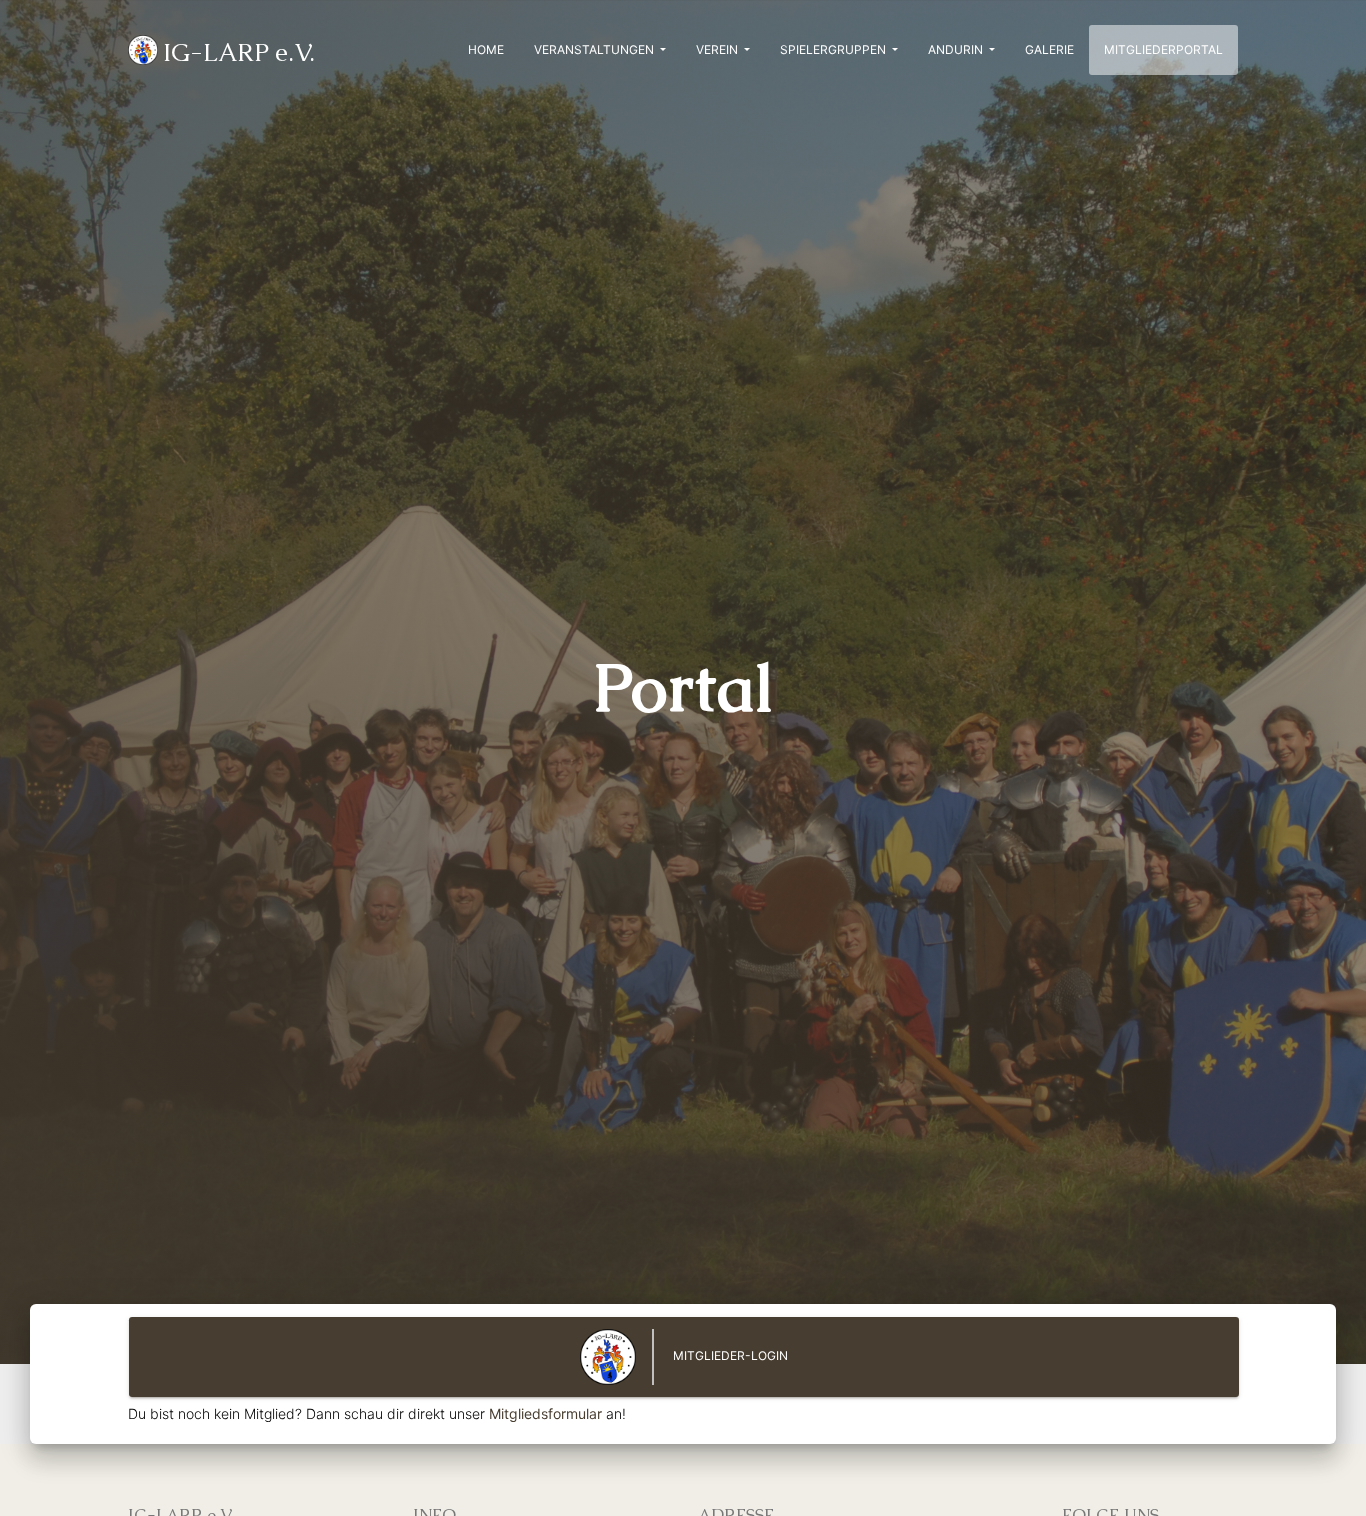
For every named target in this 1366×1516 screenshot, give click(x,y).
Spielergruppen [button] (834, 49)
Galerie (1049, 49)
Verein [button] (718, 49)
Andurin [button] (957, 49)
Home (486, 49)
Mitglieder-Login (729, 1356)
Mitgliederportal (1171, 49)
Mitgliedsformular (545, 1413)
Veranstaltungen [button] (595, 49)
